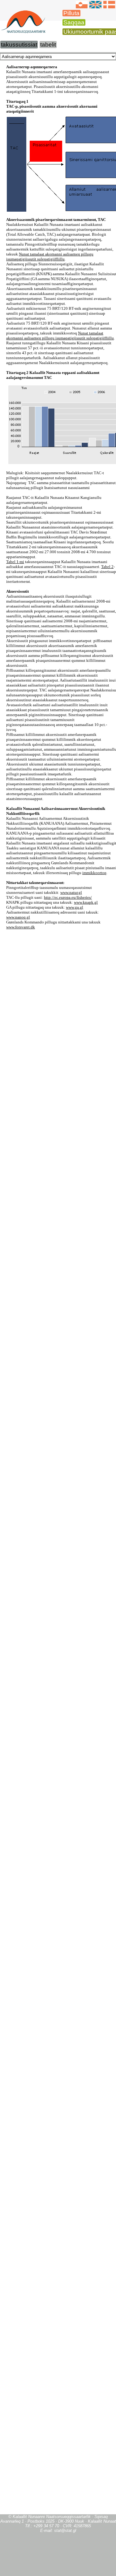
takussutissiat (19, 45)
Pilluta (71, 13)
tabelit (48, 45)
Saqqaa (74, 22)
